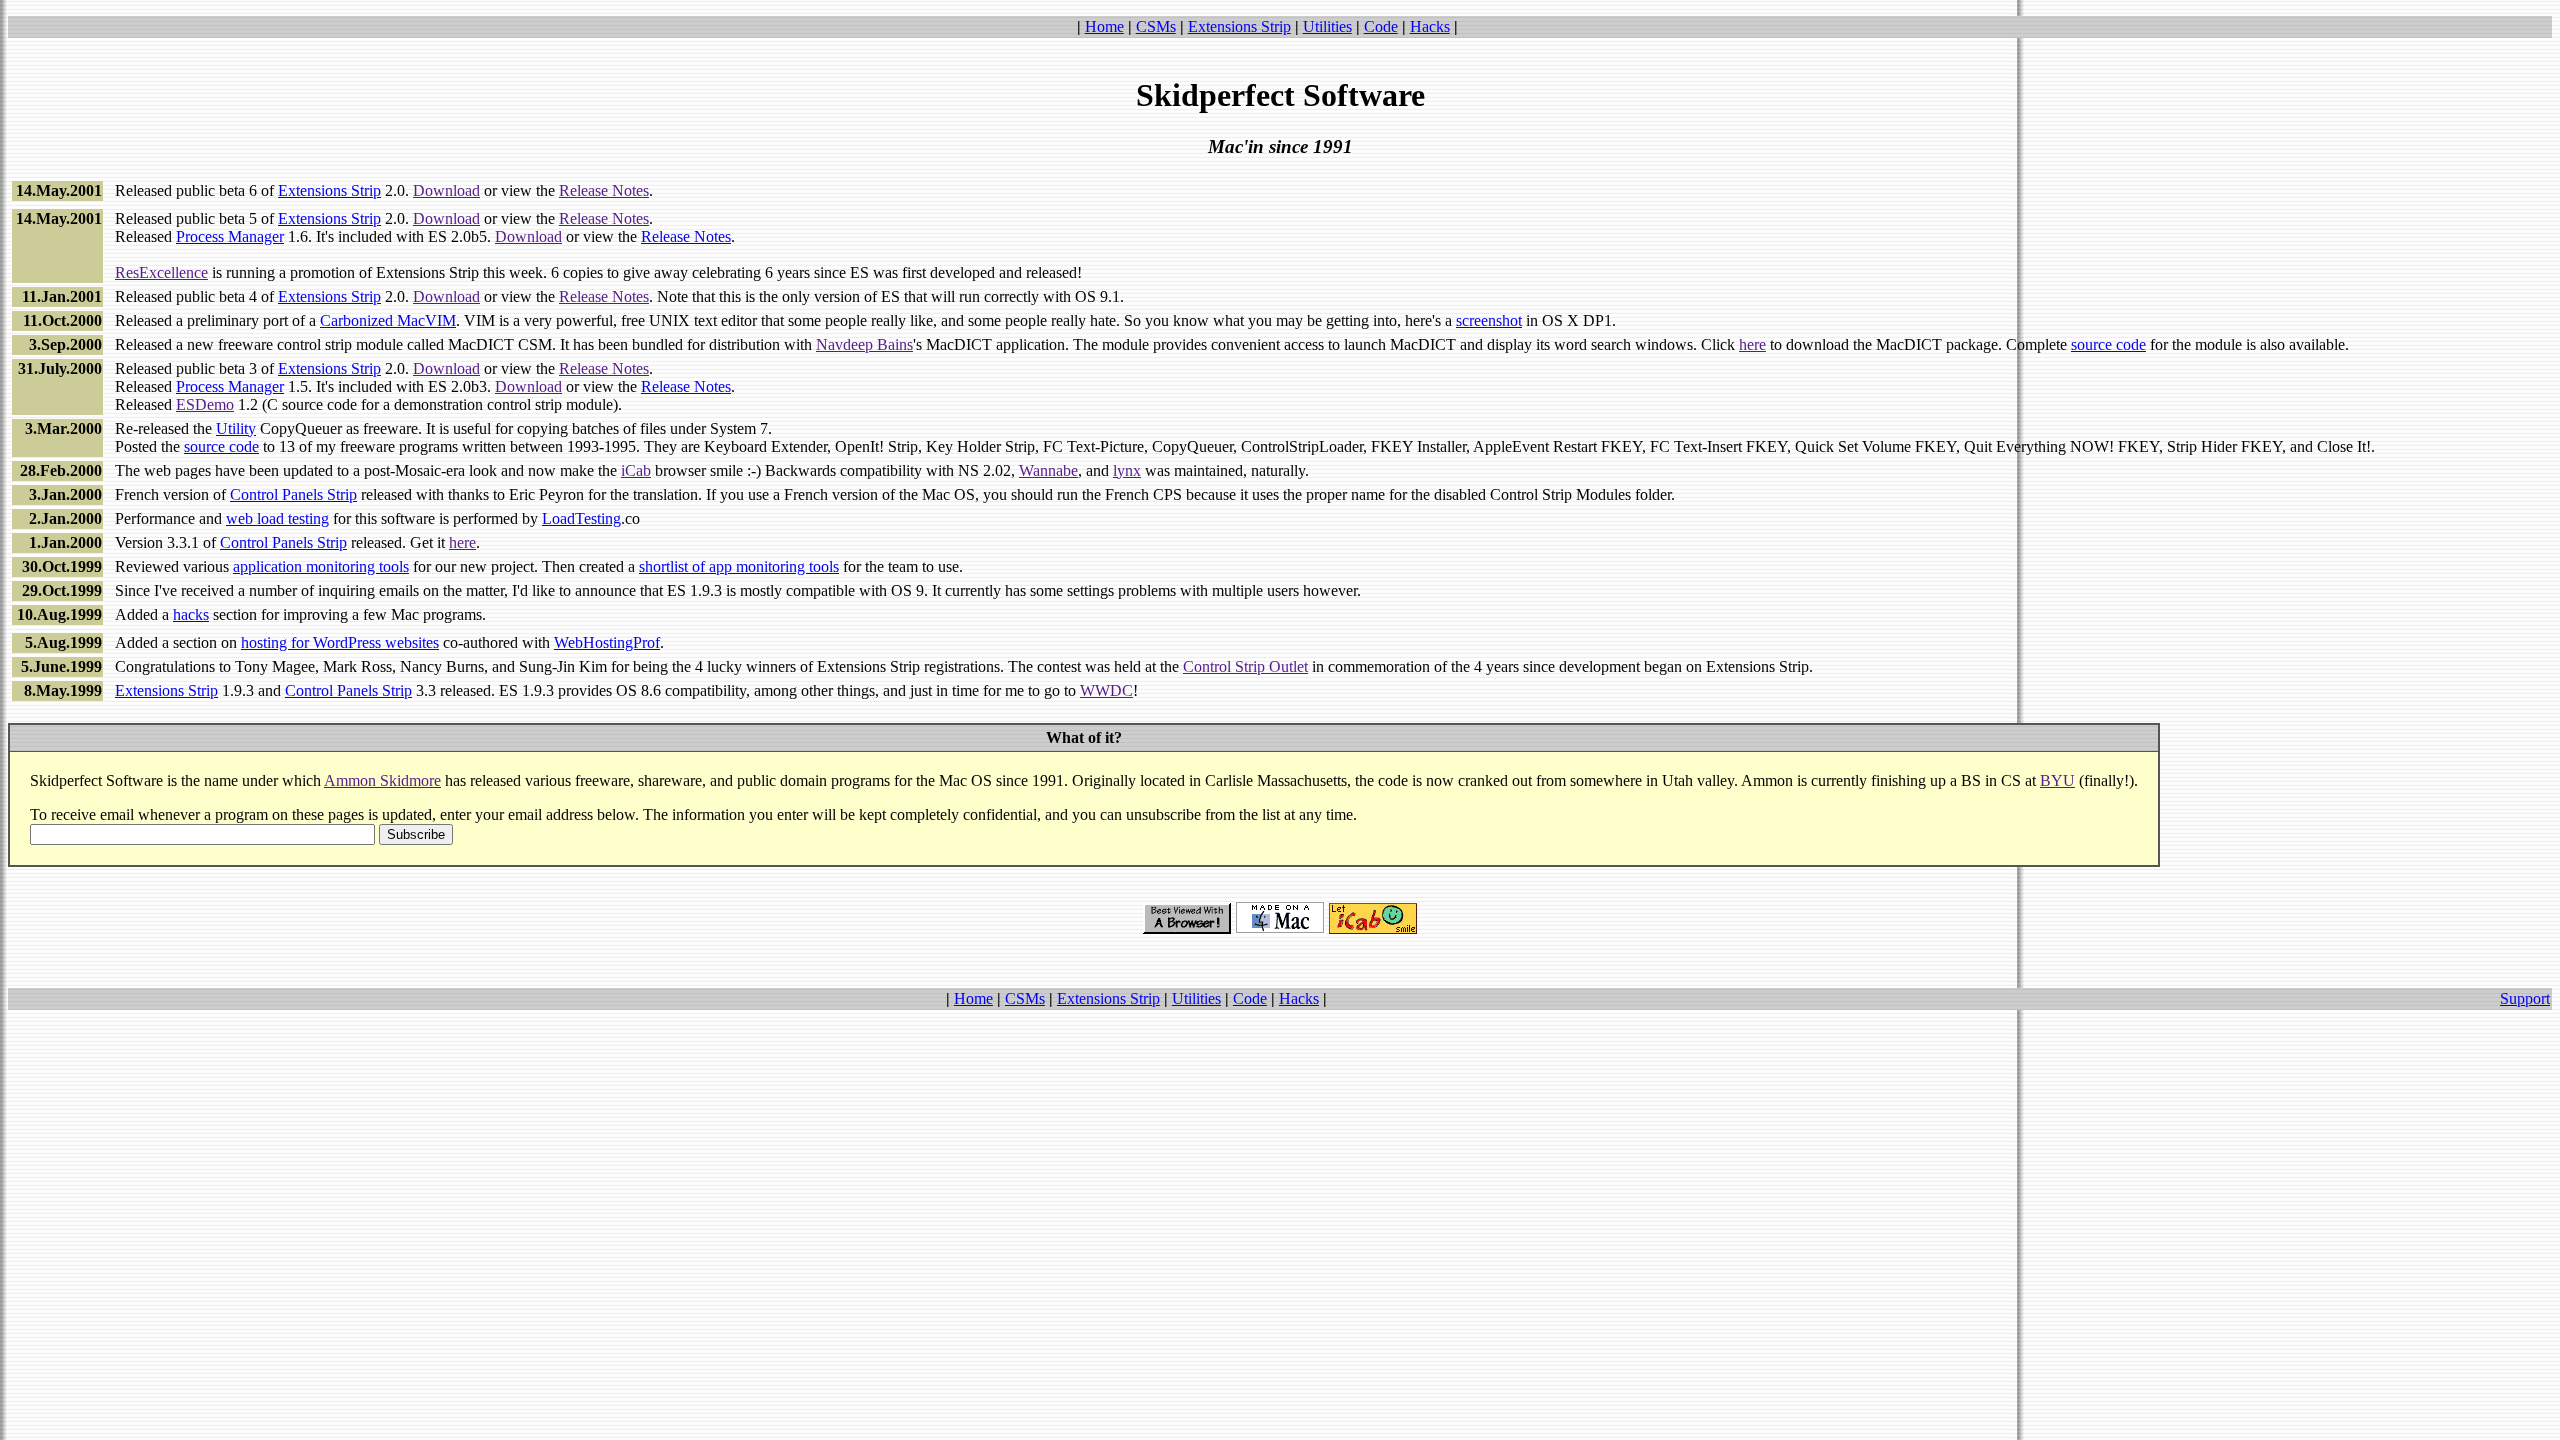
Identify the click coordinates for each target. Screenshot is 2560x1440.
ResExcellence (161, 272)
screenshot (1489, 320)
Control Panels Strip (293, 494)
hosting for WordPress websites (340, 642)
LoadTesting (581, 518)
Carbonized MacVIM (388, 320)
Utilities (1327, 26)
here (1752, 344)
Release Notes (604, 190)
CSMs (1156, 26)
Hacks (1430, 26)
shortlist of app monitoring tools (739, 566)
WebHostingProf (607, 642)
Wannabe (1048, 470)
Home (1104, 26)
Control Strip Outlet (1245, 666)
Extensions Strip (1239, 26)
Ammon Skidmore (382, 780)
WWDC (1106, 690)
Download (446, 190)
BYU (2057, 780)
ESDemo (205, 404)
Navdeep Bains (864, 344)
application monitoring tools (321, 566)
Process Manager (230, 236)
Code (1381, 26)
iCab (636, 470)
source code (2108, 344)
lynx (1127, 470)
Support (2525, 998)
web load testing (277, 518)
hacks (191, 614)
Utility (236, 428)
